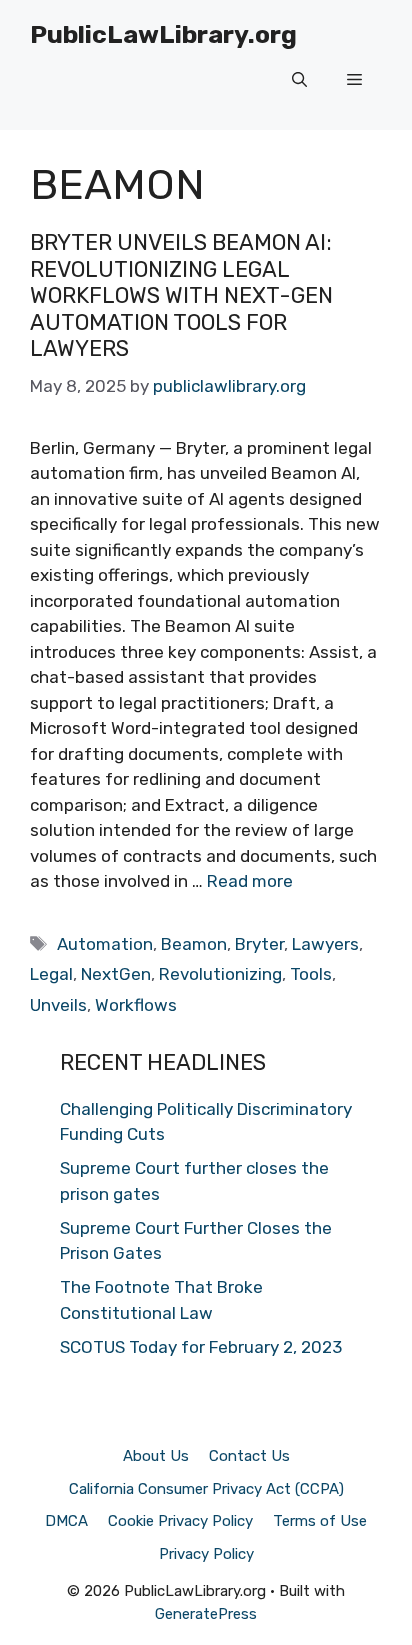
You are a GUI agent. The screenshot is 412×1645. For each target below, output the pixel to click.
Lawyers (325, 944)
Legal (51, 974)
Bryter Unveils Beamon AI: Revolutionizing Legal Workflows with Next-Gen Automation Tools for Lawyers (181, 295)
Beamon (194, 944)
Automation (105, 944)
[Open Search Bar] (299, 80)
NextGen (116, 974)
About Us (156, 1456)
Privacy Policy (206, 1554)
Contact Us (249, 1456)
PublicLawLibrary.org (163, 34)
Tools (311, 974)
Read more (250, 881)
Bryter (259, 944)
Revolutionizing (220, 974)
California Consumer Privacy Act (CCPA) (206, 1489)
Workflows (136, 1005)
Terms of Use (320, 1521)
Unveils (58, 1005)
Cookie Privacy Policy (180, 1521)
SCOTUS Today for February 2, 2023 (201, 1347)
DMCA (66, 1521)
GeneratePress (206, 1614)
